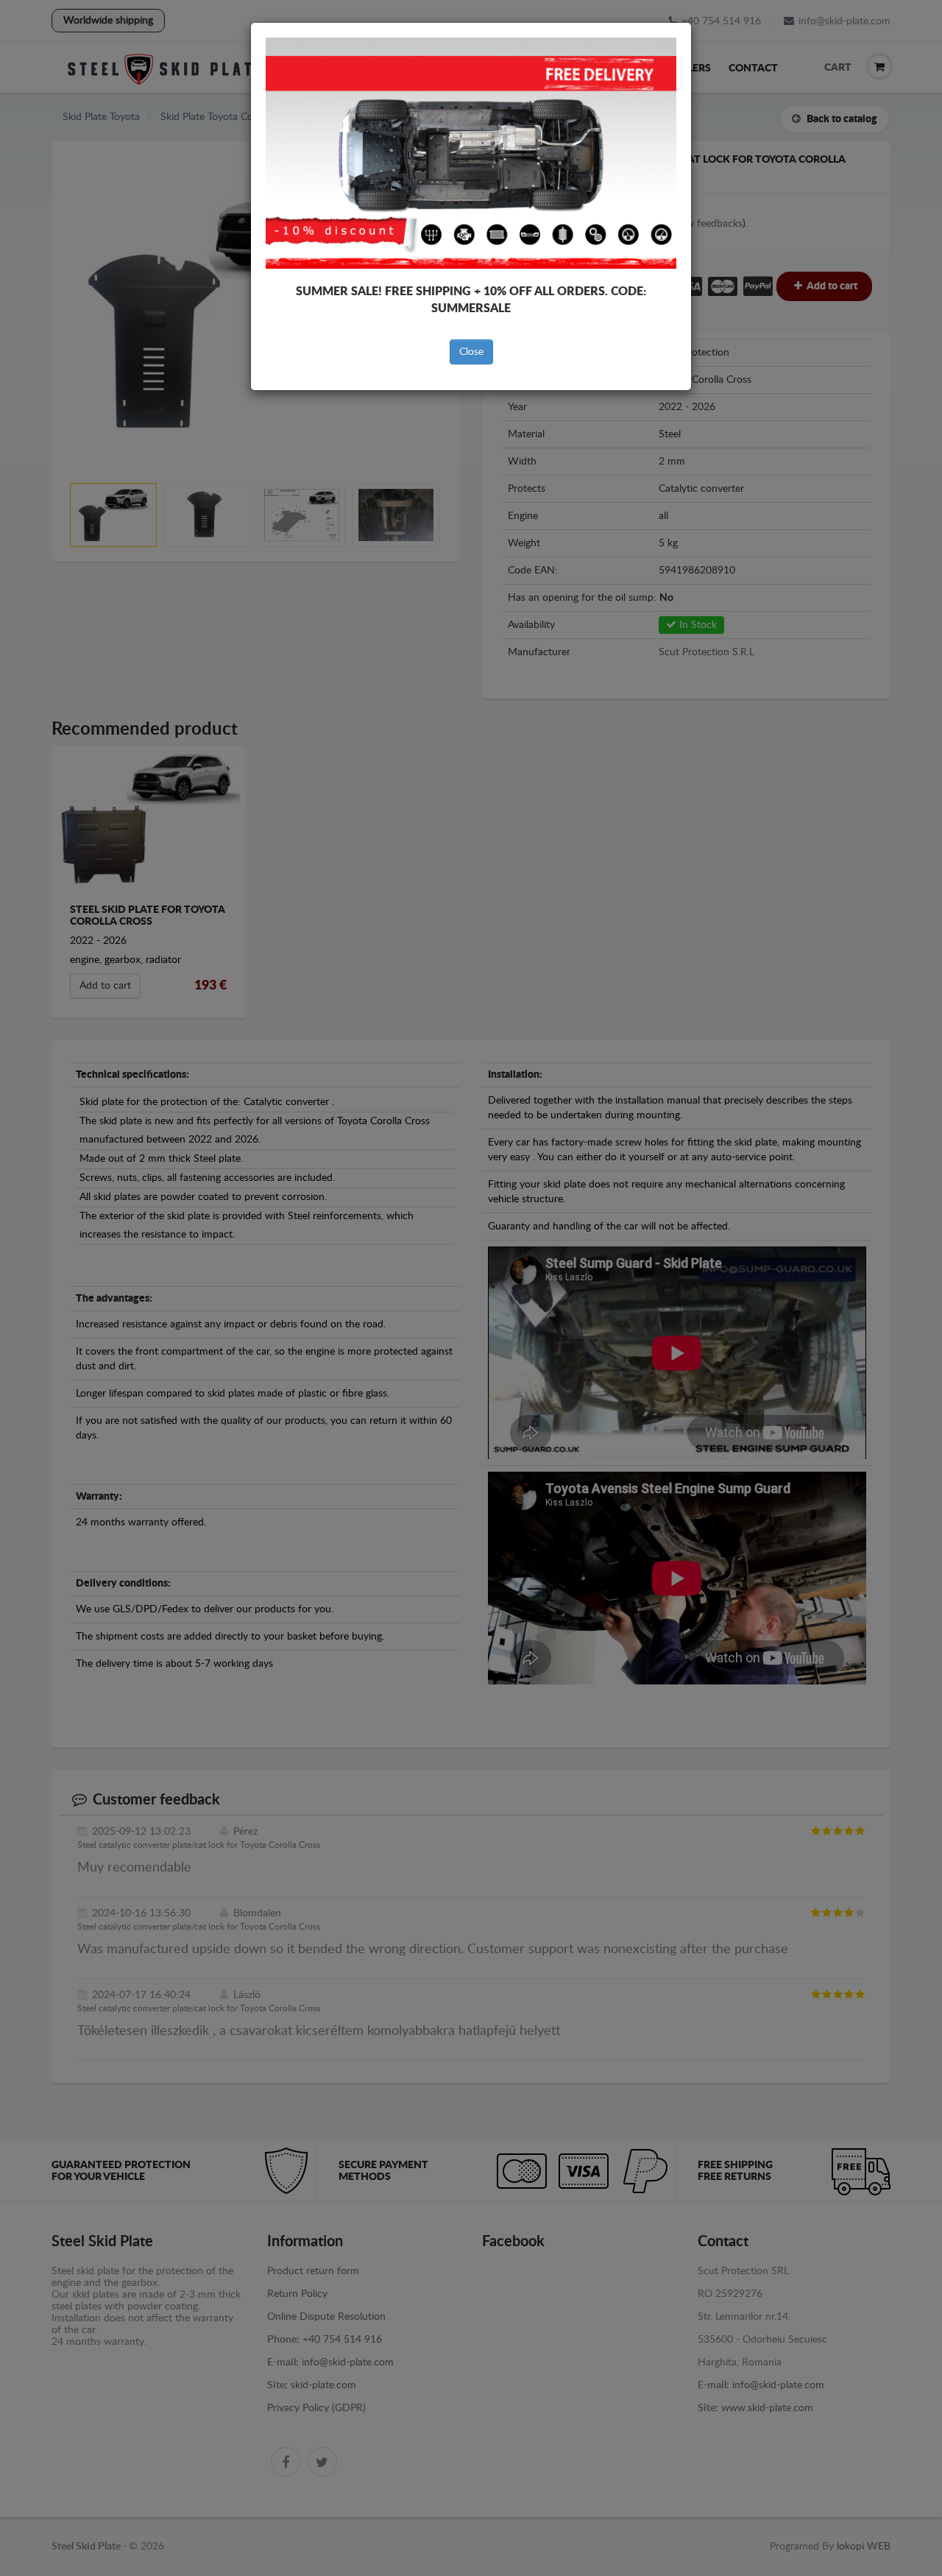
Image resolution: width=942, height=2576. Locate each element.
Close (471, 352)
